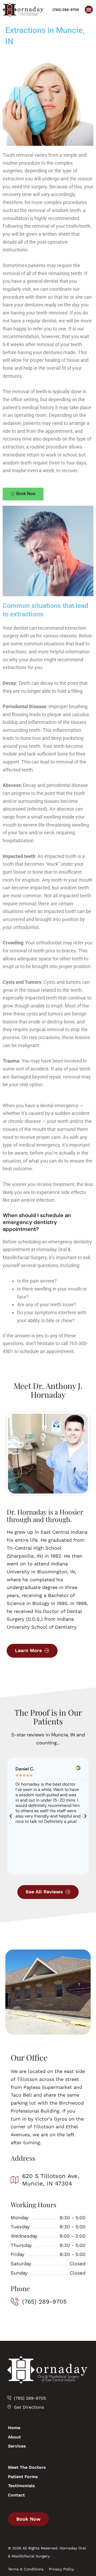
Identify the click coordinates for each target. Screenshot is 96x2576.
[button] (89, 10)
